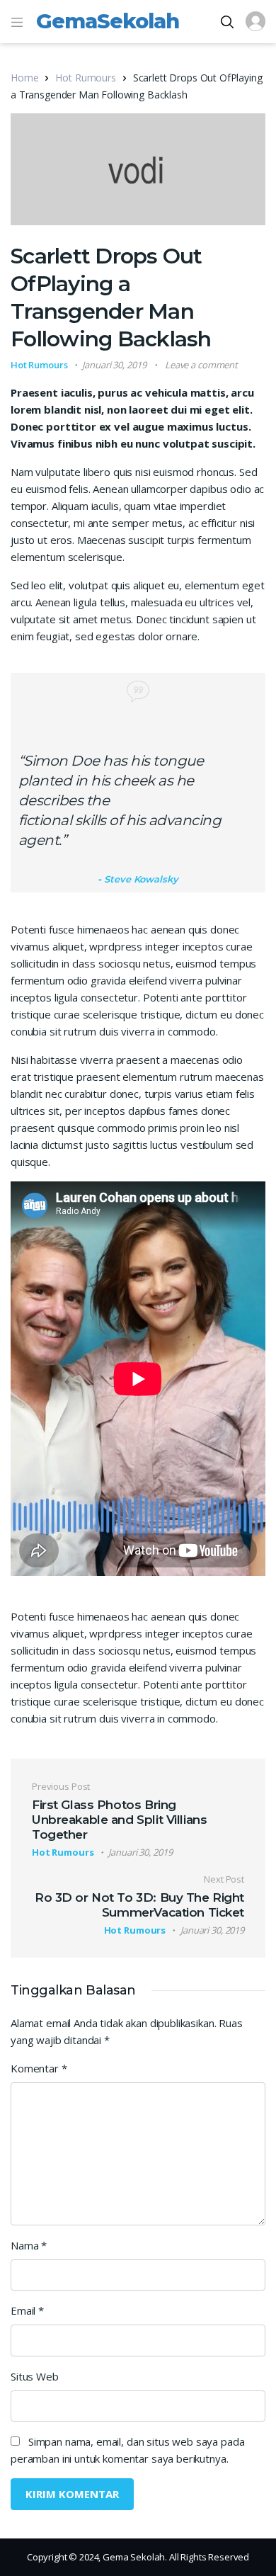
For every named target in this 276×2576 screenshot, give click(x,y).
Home (24, 78)
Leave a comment (201, 365)
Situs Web (35, 2376)
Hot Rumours (85, 78)
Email (27, 2310)
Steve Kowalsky (141, 879)
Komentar (39, 2068)
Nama (29, 2245)
